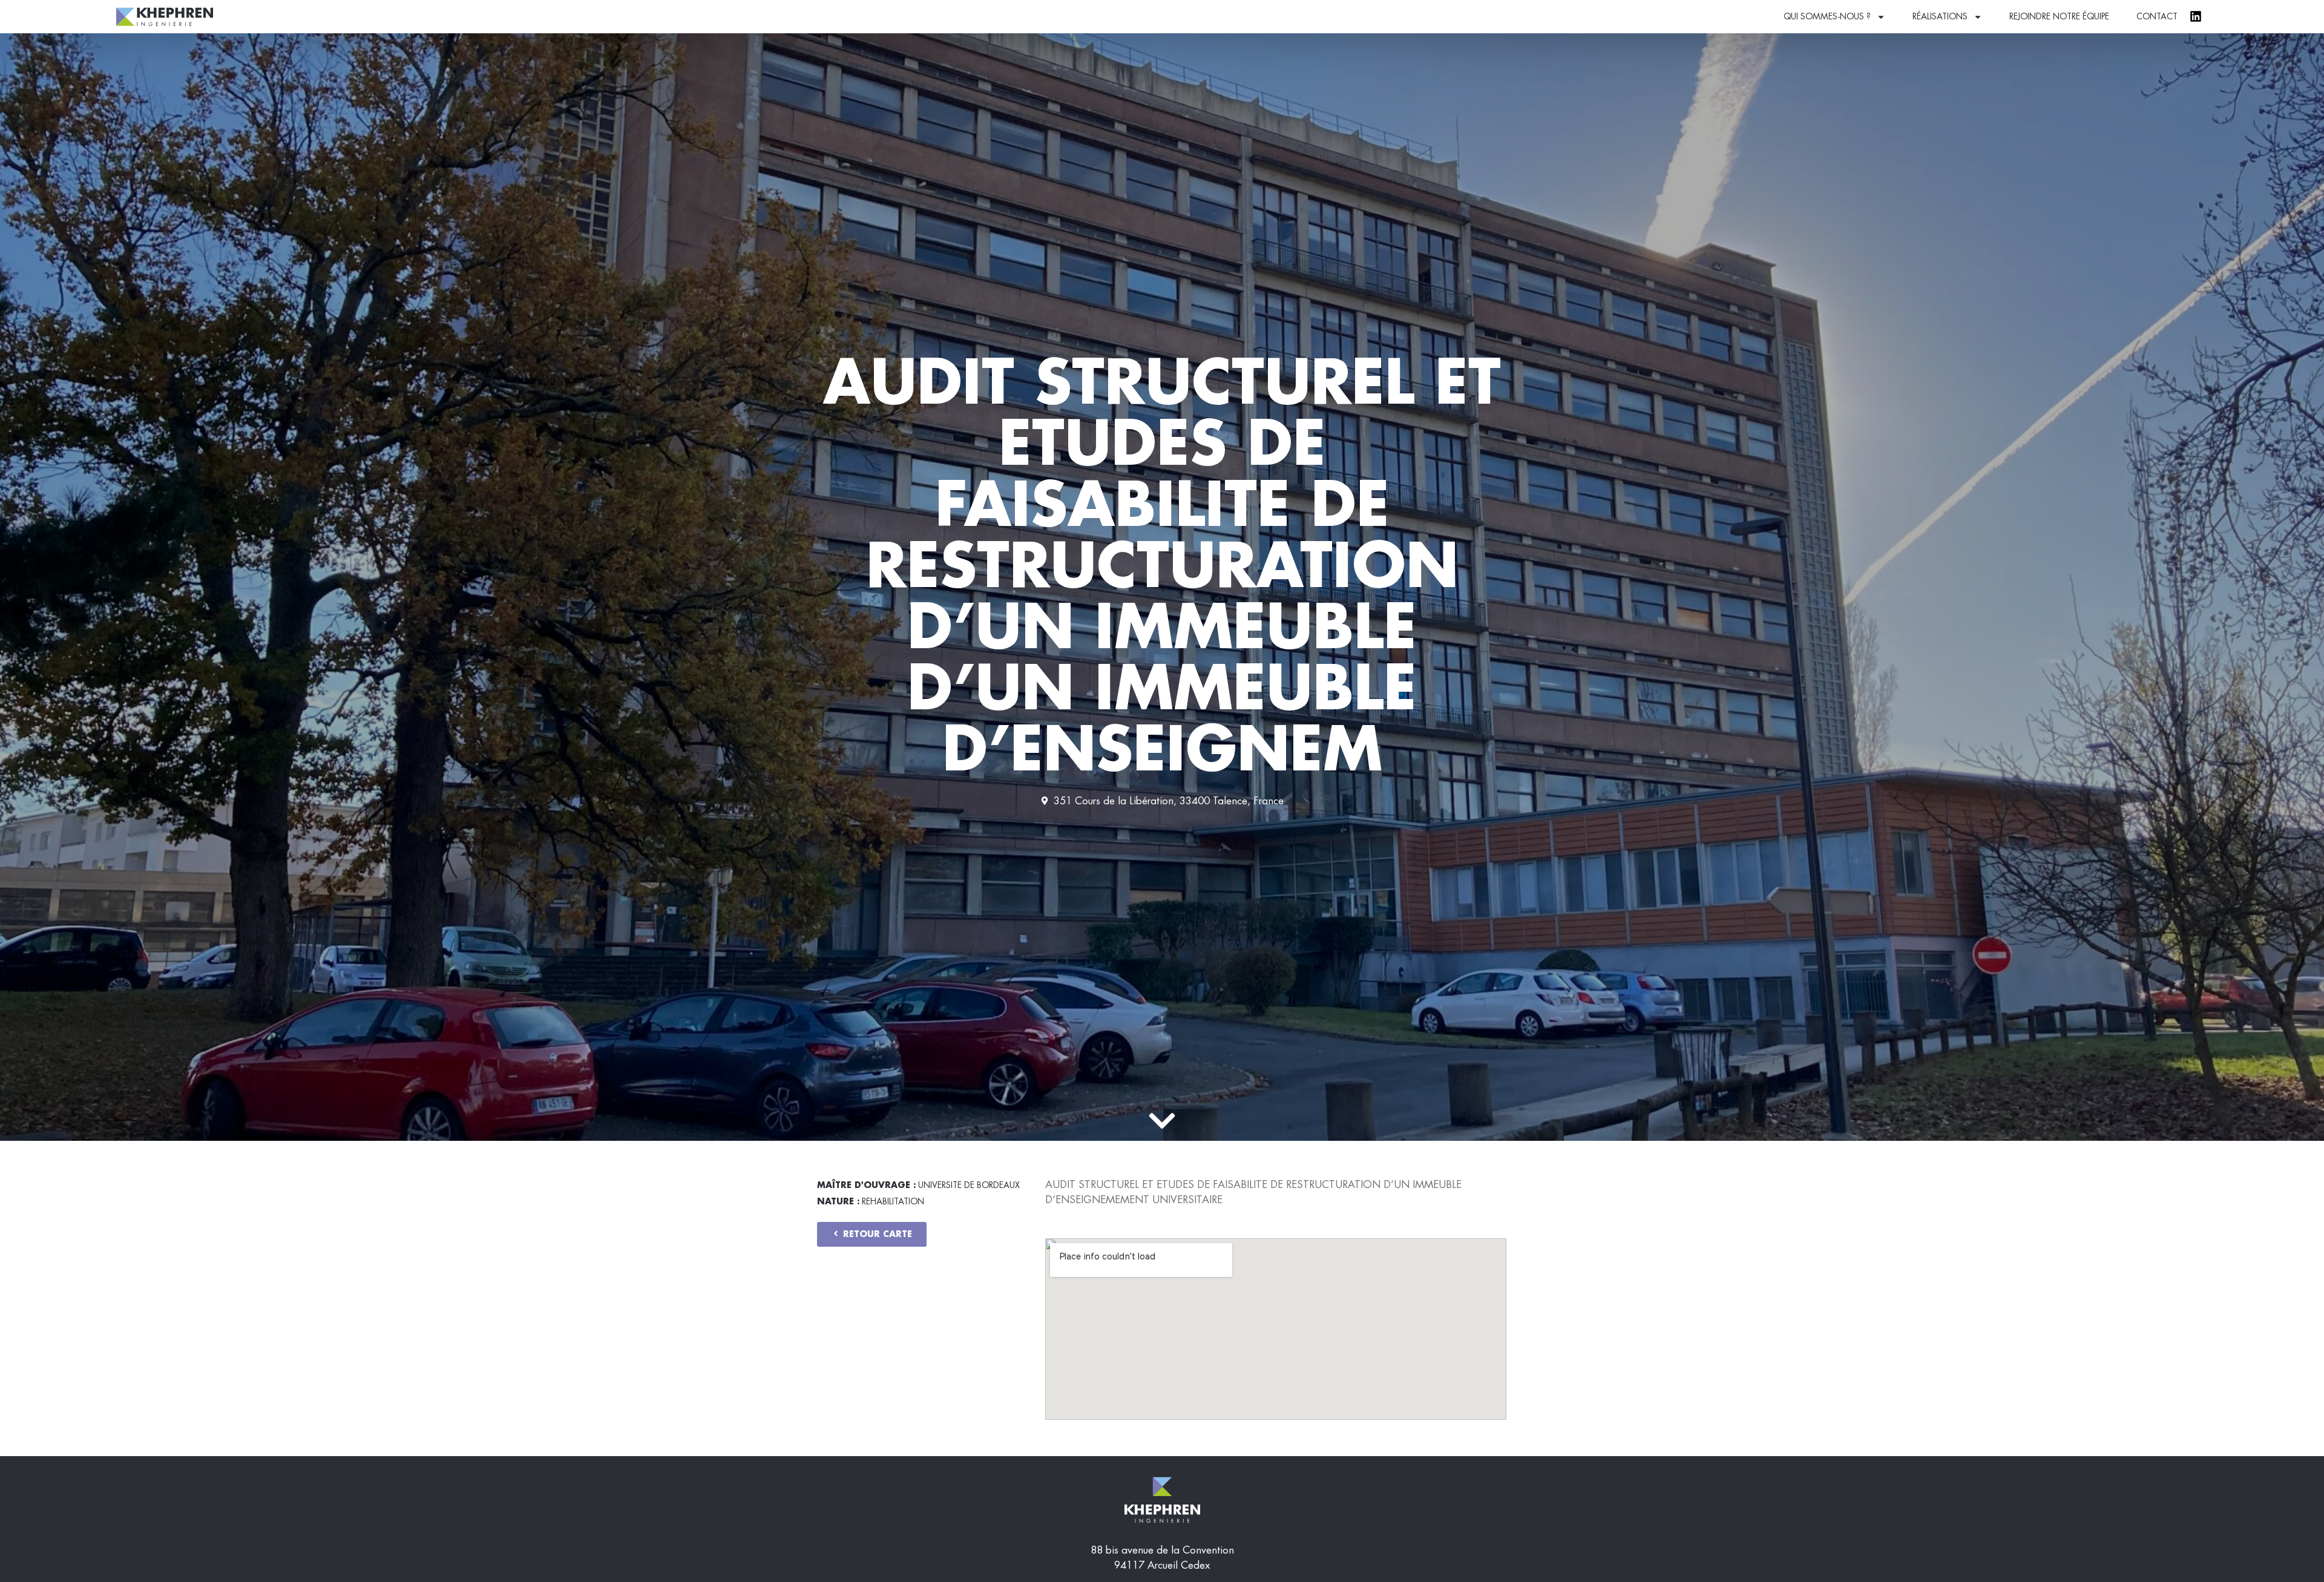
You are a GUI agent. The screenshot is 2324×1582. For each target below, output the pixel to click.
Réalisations (1940, 16)
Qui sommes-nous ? (1827, 16)
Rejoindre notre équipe (2059, 16)
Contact (2157, 16)
